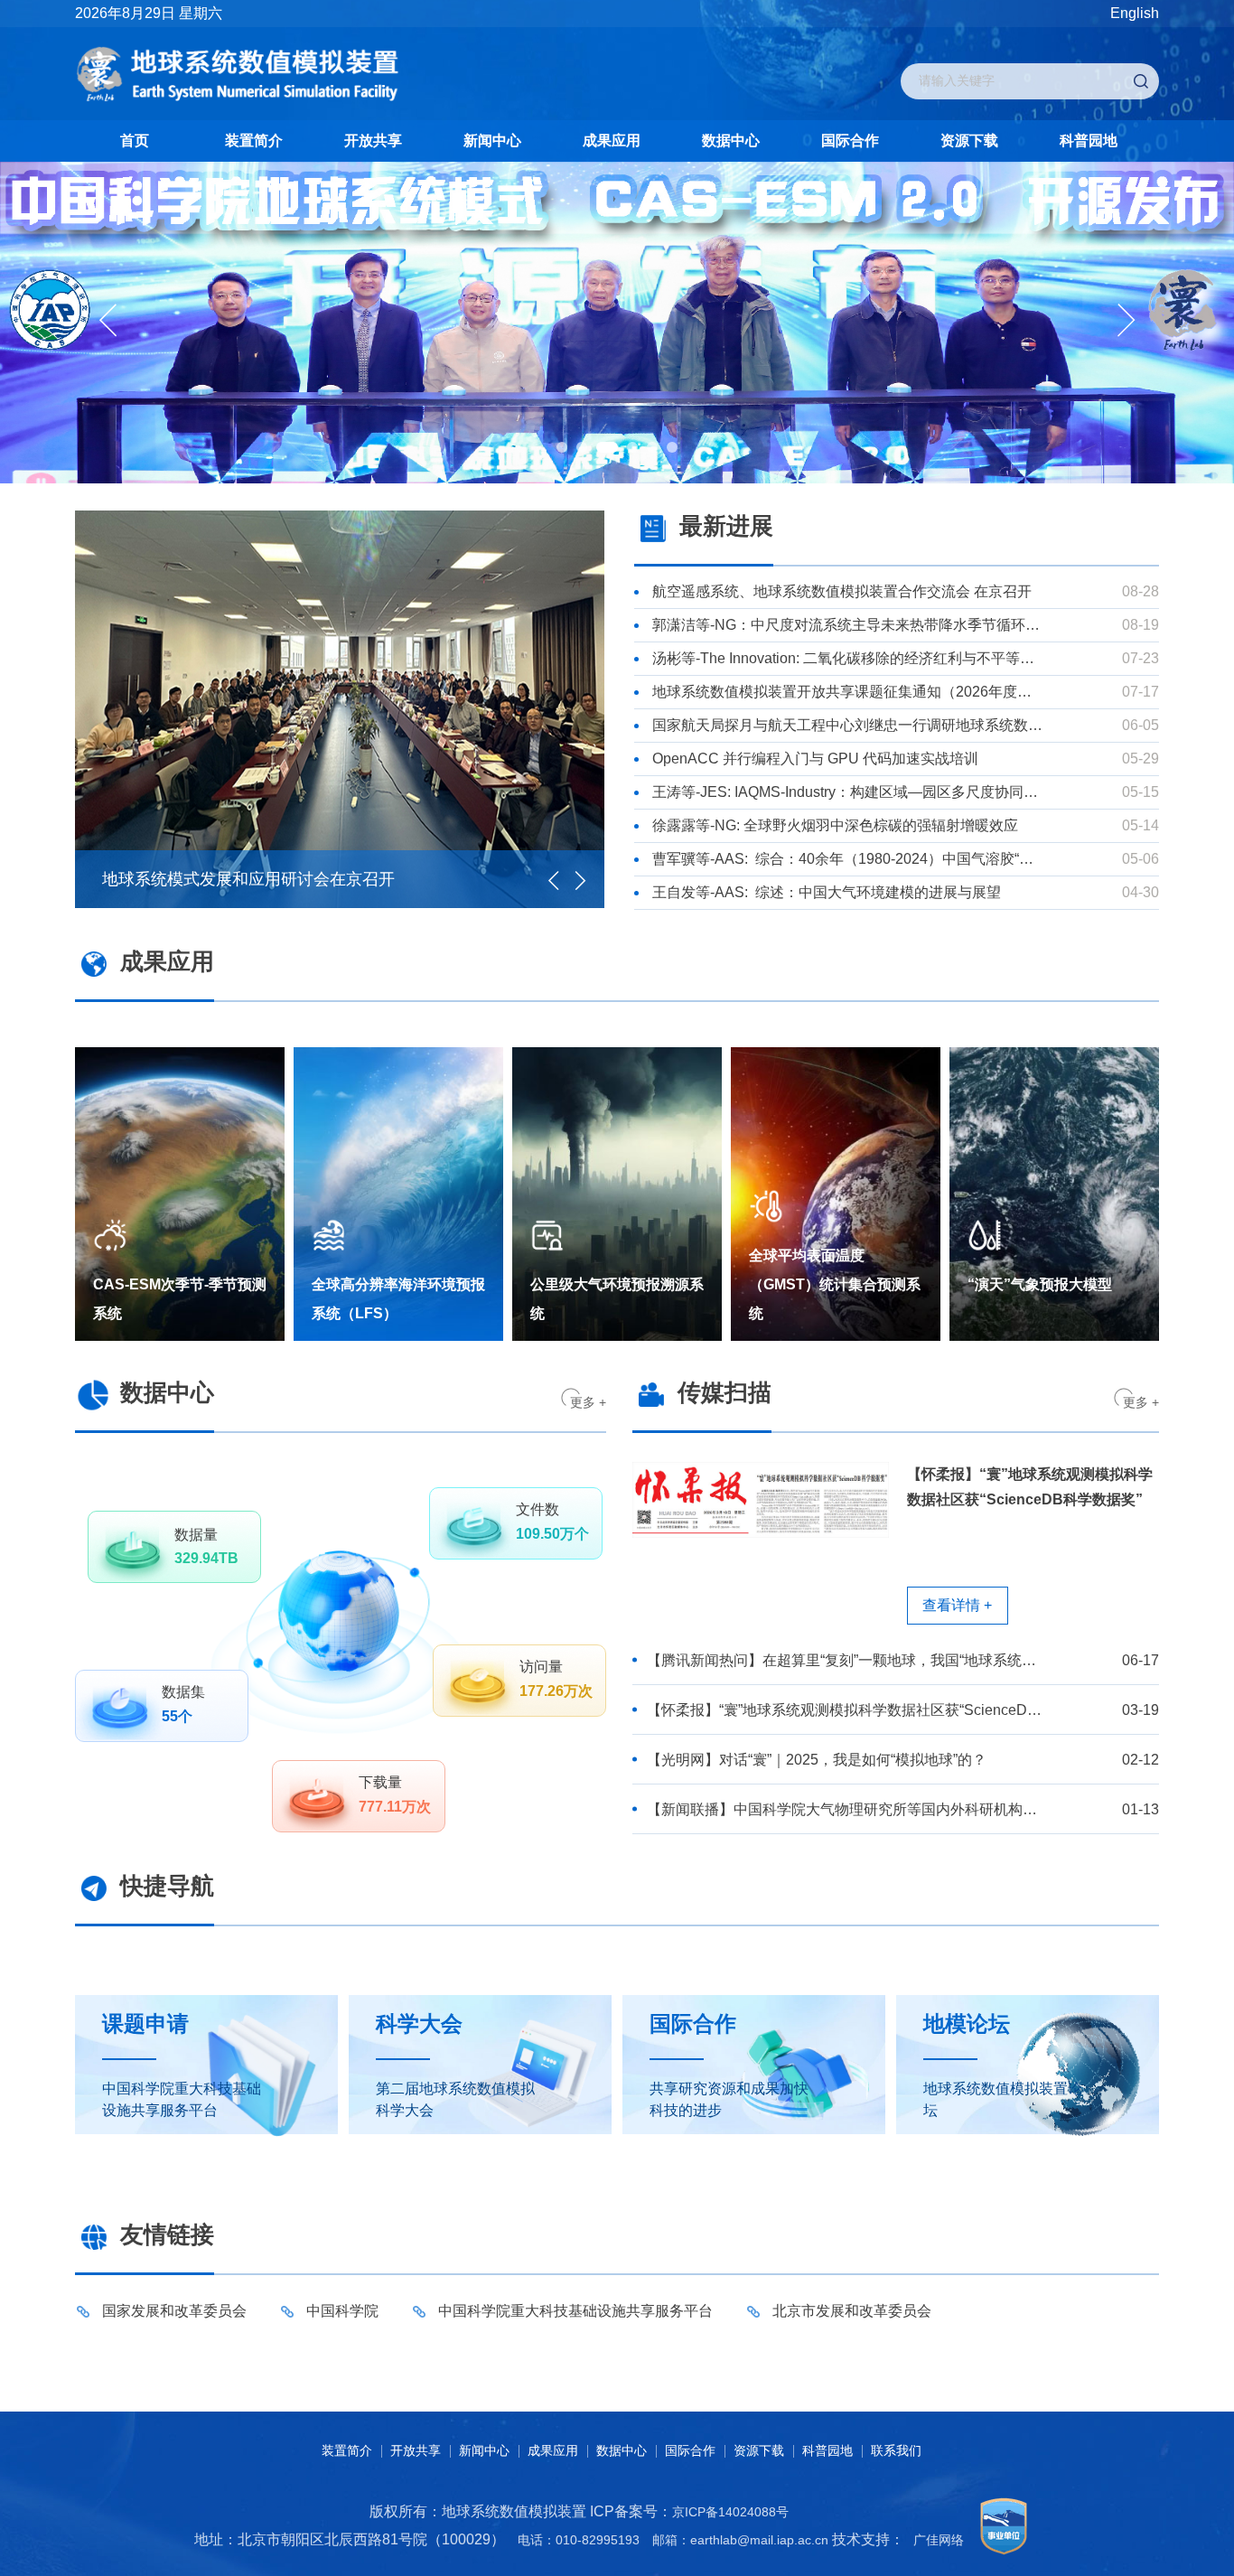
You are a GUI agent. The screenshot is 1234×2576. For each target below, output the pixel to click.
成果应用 (612, 141)
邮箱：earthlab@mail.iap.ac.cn (740, 2540)
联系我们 (896, 2450)
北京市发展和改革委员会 (852, 2311)
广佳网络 (939, 2540)
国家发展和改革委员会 (174, 2311)
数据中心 (731, 141)
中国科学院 (342, 2311)
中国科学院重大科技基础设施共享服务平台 (575, 2311)
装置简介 (254, 141)
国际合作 (850, 141)
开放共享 (373, 141)
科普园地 (1089, 141)
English (1135, 13)
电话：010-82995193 (579, 2540)
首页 (135, 141)
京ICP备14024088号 (730, 2512)
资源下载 (969, 141)
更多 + (588, 1402)
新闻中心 (492, 141)
